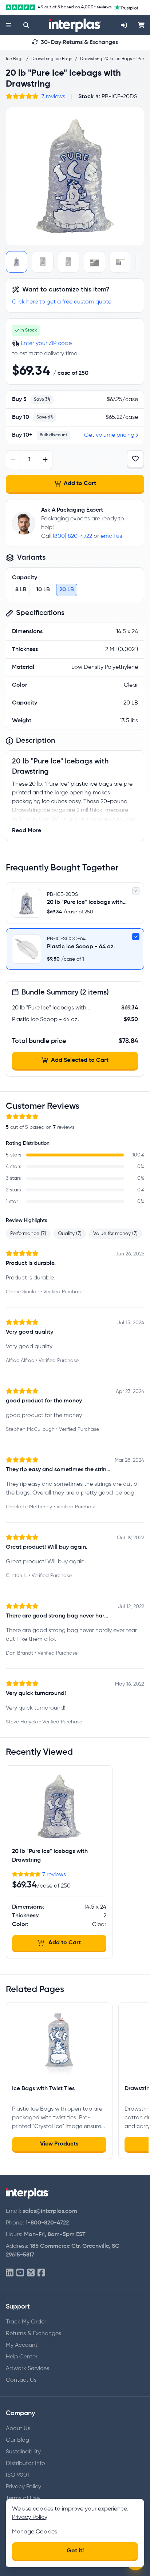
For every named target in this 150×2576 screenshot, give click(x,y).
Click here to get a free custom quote (62, 302)
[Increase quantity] (45, 460)
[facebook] (41, 2273)
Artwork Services (27, 2369)
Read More (27, 831)
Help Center (22, 2357)
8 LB (21, 590)
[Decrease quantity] (13, 460)
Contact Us (21, 2380)
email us (111, 536)
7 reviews (53, 97)
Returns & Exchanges (33, 2334)
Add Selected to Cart (80, 1060)
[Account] (124, 25)
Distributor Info (25, 2464)
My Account (22, 2345)
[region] (75, 176)
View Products (59, 2144)
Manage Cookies (35, 2532)
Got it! (75, 2551)
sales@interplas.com (50, 2211)
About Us (18, 2429)
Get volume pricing (109, 435)
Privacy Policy (23, 2487)
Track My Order (26, 2322)
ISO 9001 (17, 2475)
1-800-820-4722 (47, 2223)
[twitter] (31, 2273)
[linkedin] (10, 2273)
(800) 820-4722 (72, 536)
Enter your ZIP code (46, 344)
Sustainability (23, 2452)
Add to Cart (80, 484)
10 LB (43, 590)
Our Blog (17, 2440)
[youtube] (20, 2273)
